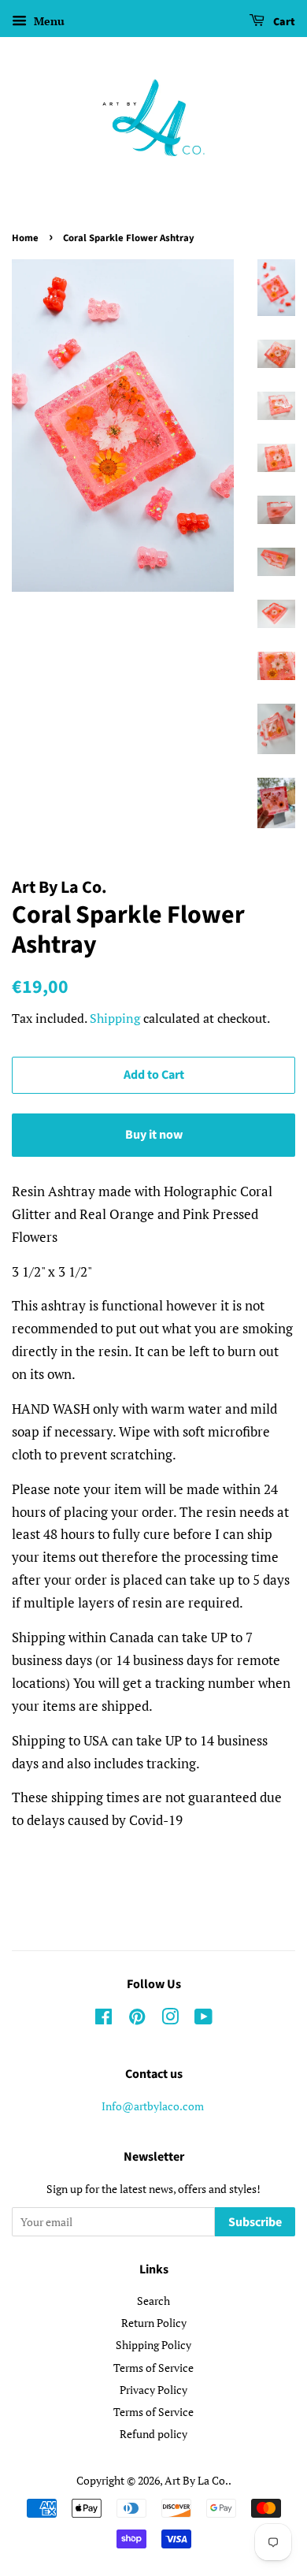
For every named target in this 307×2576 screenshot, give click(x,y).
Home (25, 238)
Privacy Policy (153, 2390)
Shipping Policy (153, 2345)
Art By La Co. (196, 2480)
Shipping (115, 1018)
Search (153, 2301)
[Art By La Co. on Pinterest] (137, 2019)
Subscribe (255, 2222)
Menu (48, 21)
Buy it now (154, 1135)
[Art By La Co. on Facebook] (104, 2019)
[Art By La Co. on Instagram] (170, 2019)
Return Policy (154, 2323)
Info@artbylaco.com (153, 2106)
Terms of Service (153, 2368)
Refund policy (153, 2434)
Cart (283, 22)
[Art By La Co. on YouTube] (203, 2019)
